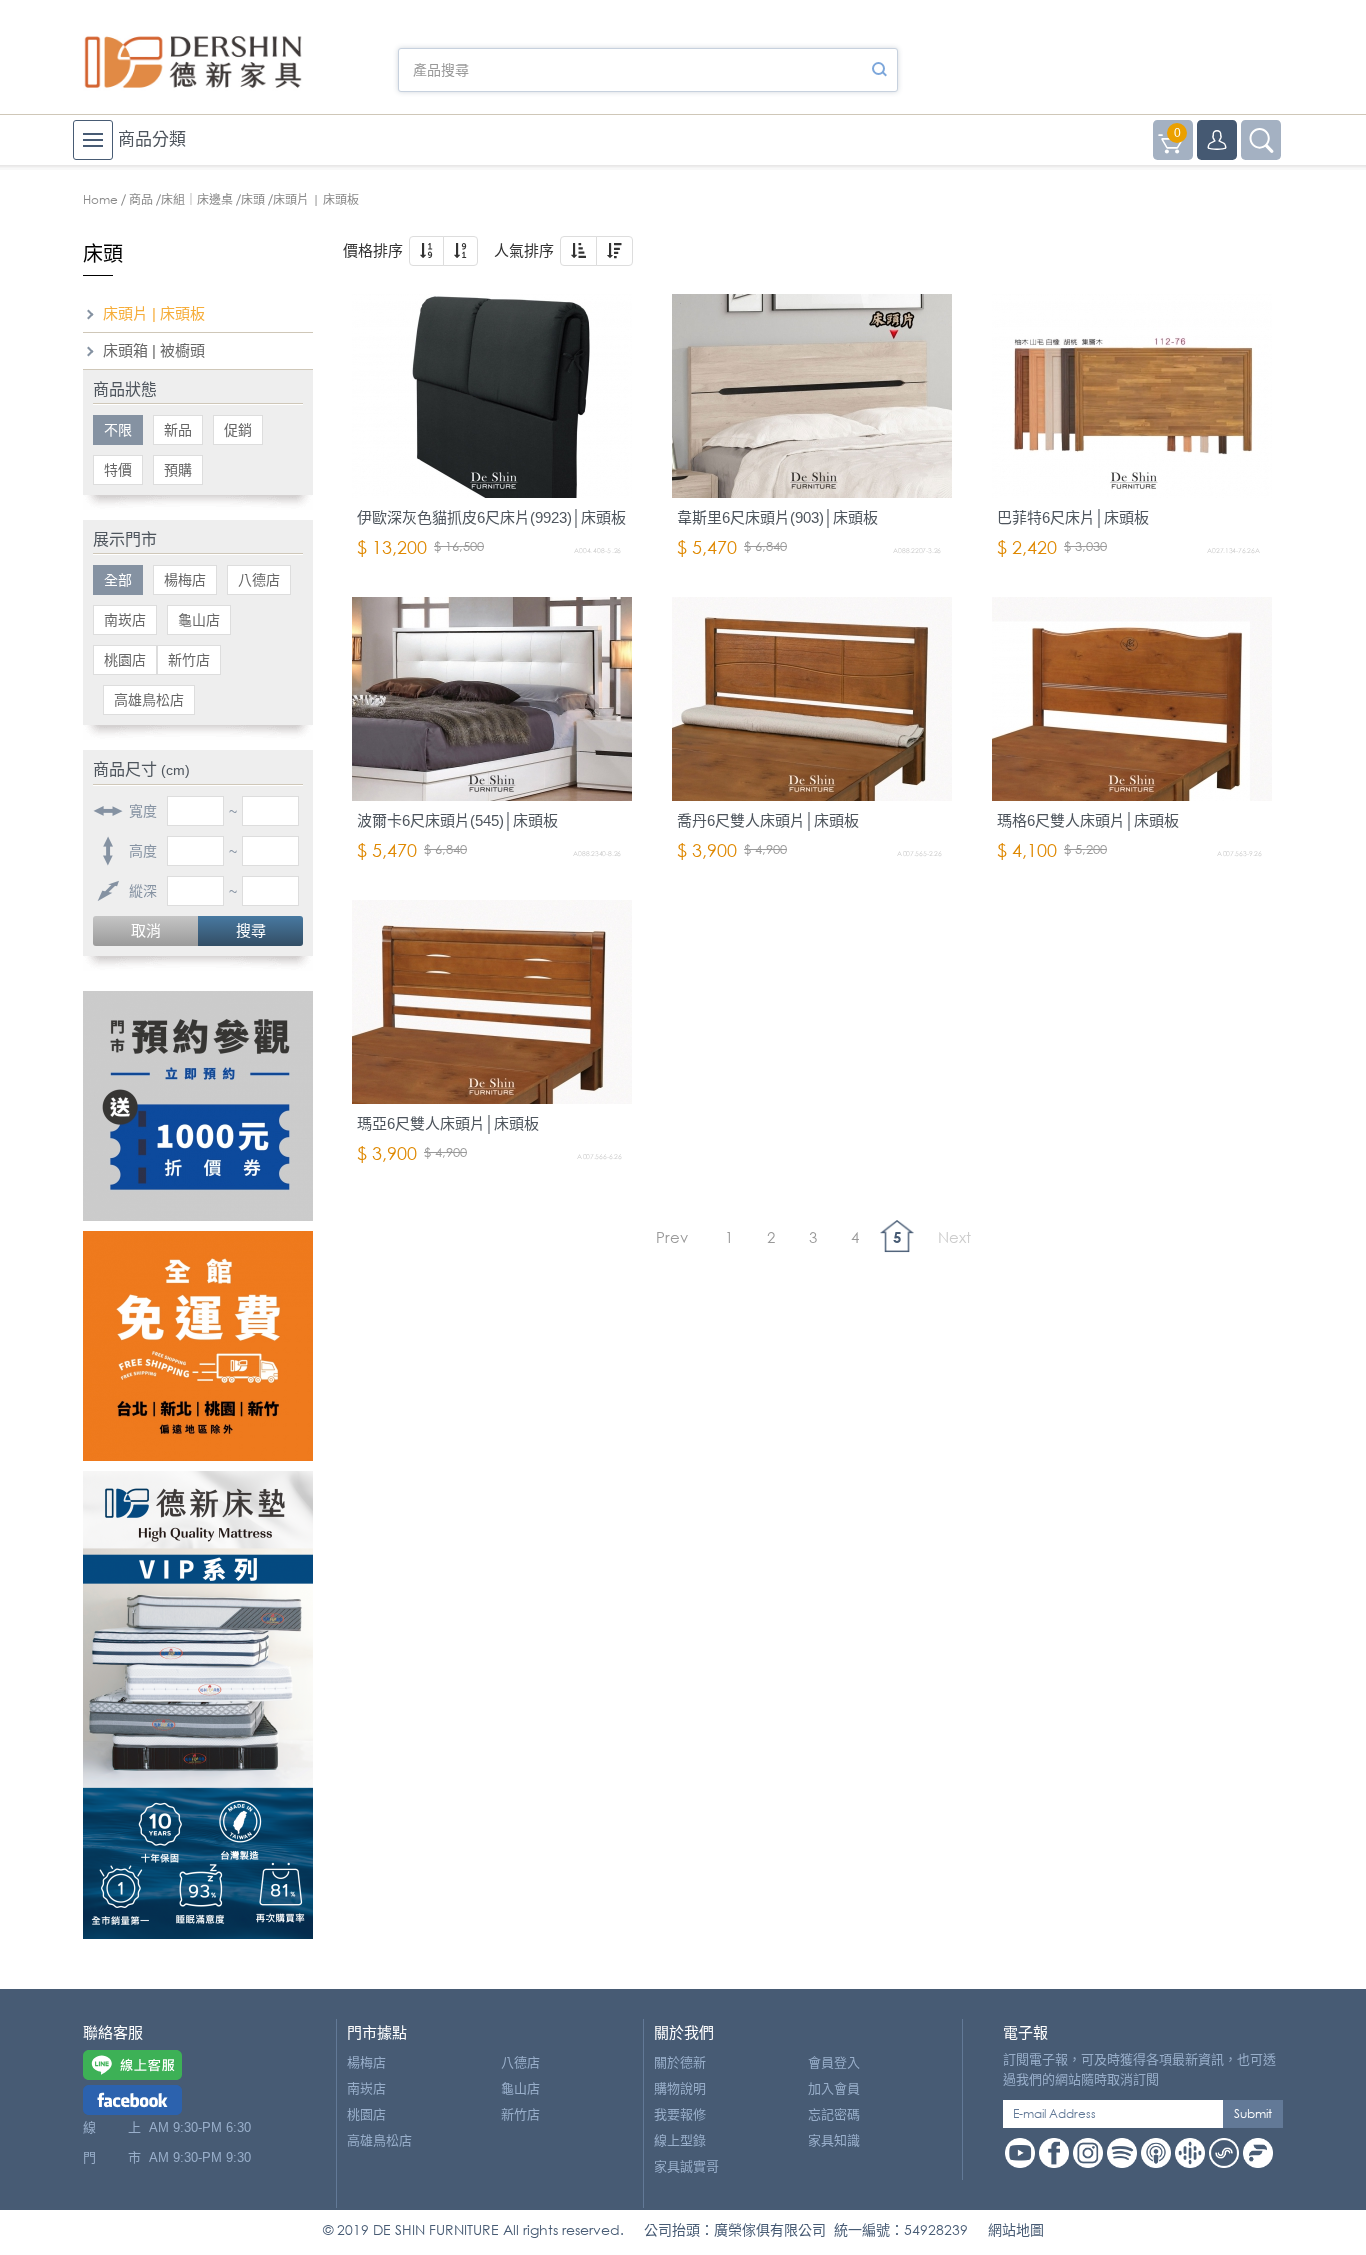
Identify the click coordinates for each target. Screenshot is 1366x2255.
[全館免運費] (198, 1346)
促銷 (238, 430)
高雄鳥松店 (149, 700)
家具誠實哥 (686, 2166)
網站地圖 (1016, 2229)
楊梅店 (185, 580)
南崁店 (125, 620)
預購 (178, 470)
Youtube (1020, 2153)
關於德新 (680, 2062)
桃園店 (125, 660)
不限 (118, 430)
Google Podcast (1190, 2153)
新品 (178, 430)
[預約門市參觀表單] (198, 1106)
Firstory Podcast (1258, 2153)
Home (100, 199)
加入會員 (834, 2088)
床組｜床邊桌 (197, 199)
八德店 (259, 580)
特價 (118, 470)
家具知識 (834, 2140)
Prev (672, 1237)
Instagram (1088, 2153)
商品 (141, 199)
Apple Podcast (1156, 2153)
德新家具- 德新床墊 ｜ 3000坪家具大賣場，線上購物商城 (193, 62)
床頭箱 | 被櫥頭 (154, 350)
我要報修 (680, 2114)
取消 (146, 930)
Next (954, 1237)
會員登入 (834, 2062)
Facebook (1054, 2153)
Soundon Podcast (1224, 2153)
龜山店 (199, 620)
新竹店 (189, 660)
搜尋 (251, 930)
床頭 (253, 199)
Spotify (1122, 2153)
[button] (426, 251)
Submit (1253, 2113)
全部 (118, 580)
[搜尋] (879, 70)
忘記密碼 (834, 2114)
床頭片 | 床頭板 (154, 313)
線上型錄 (680, 2140)
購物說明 (680, 2088)
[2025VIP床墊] (198, 1705)
